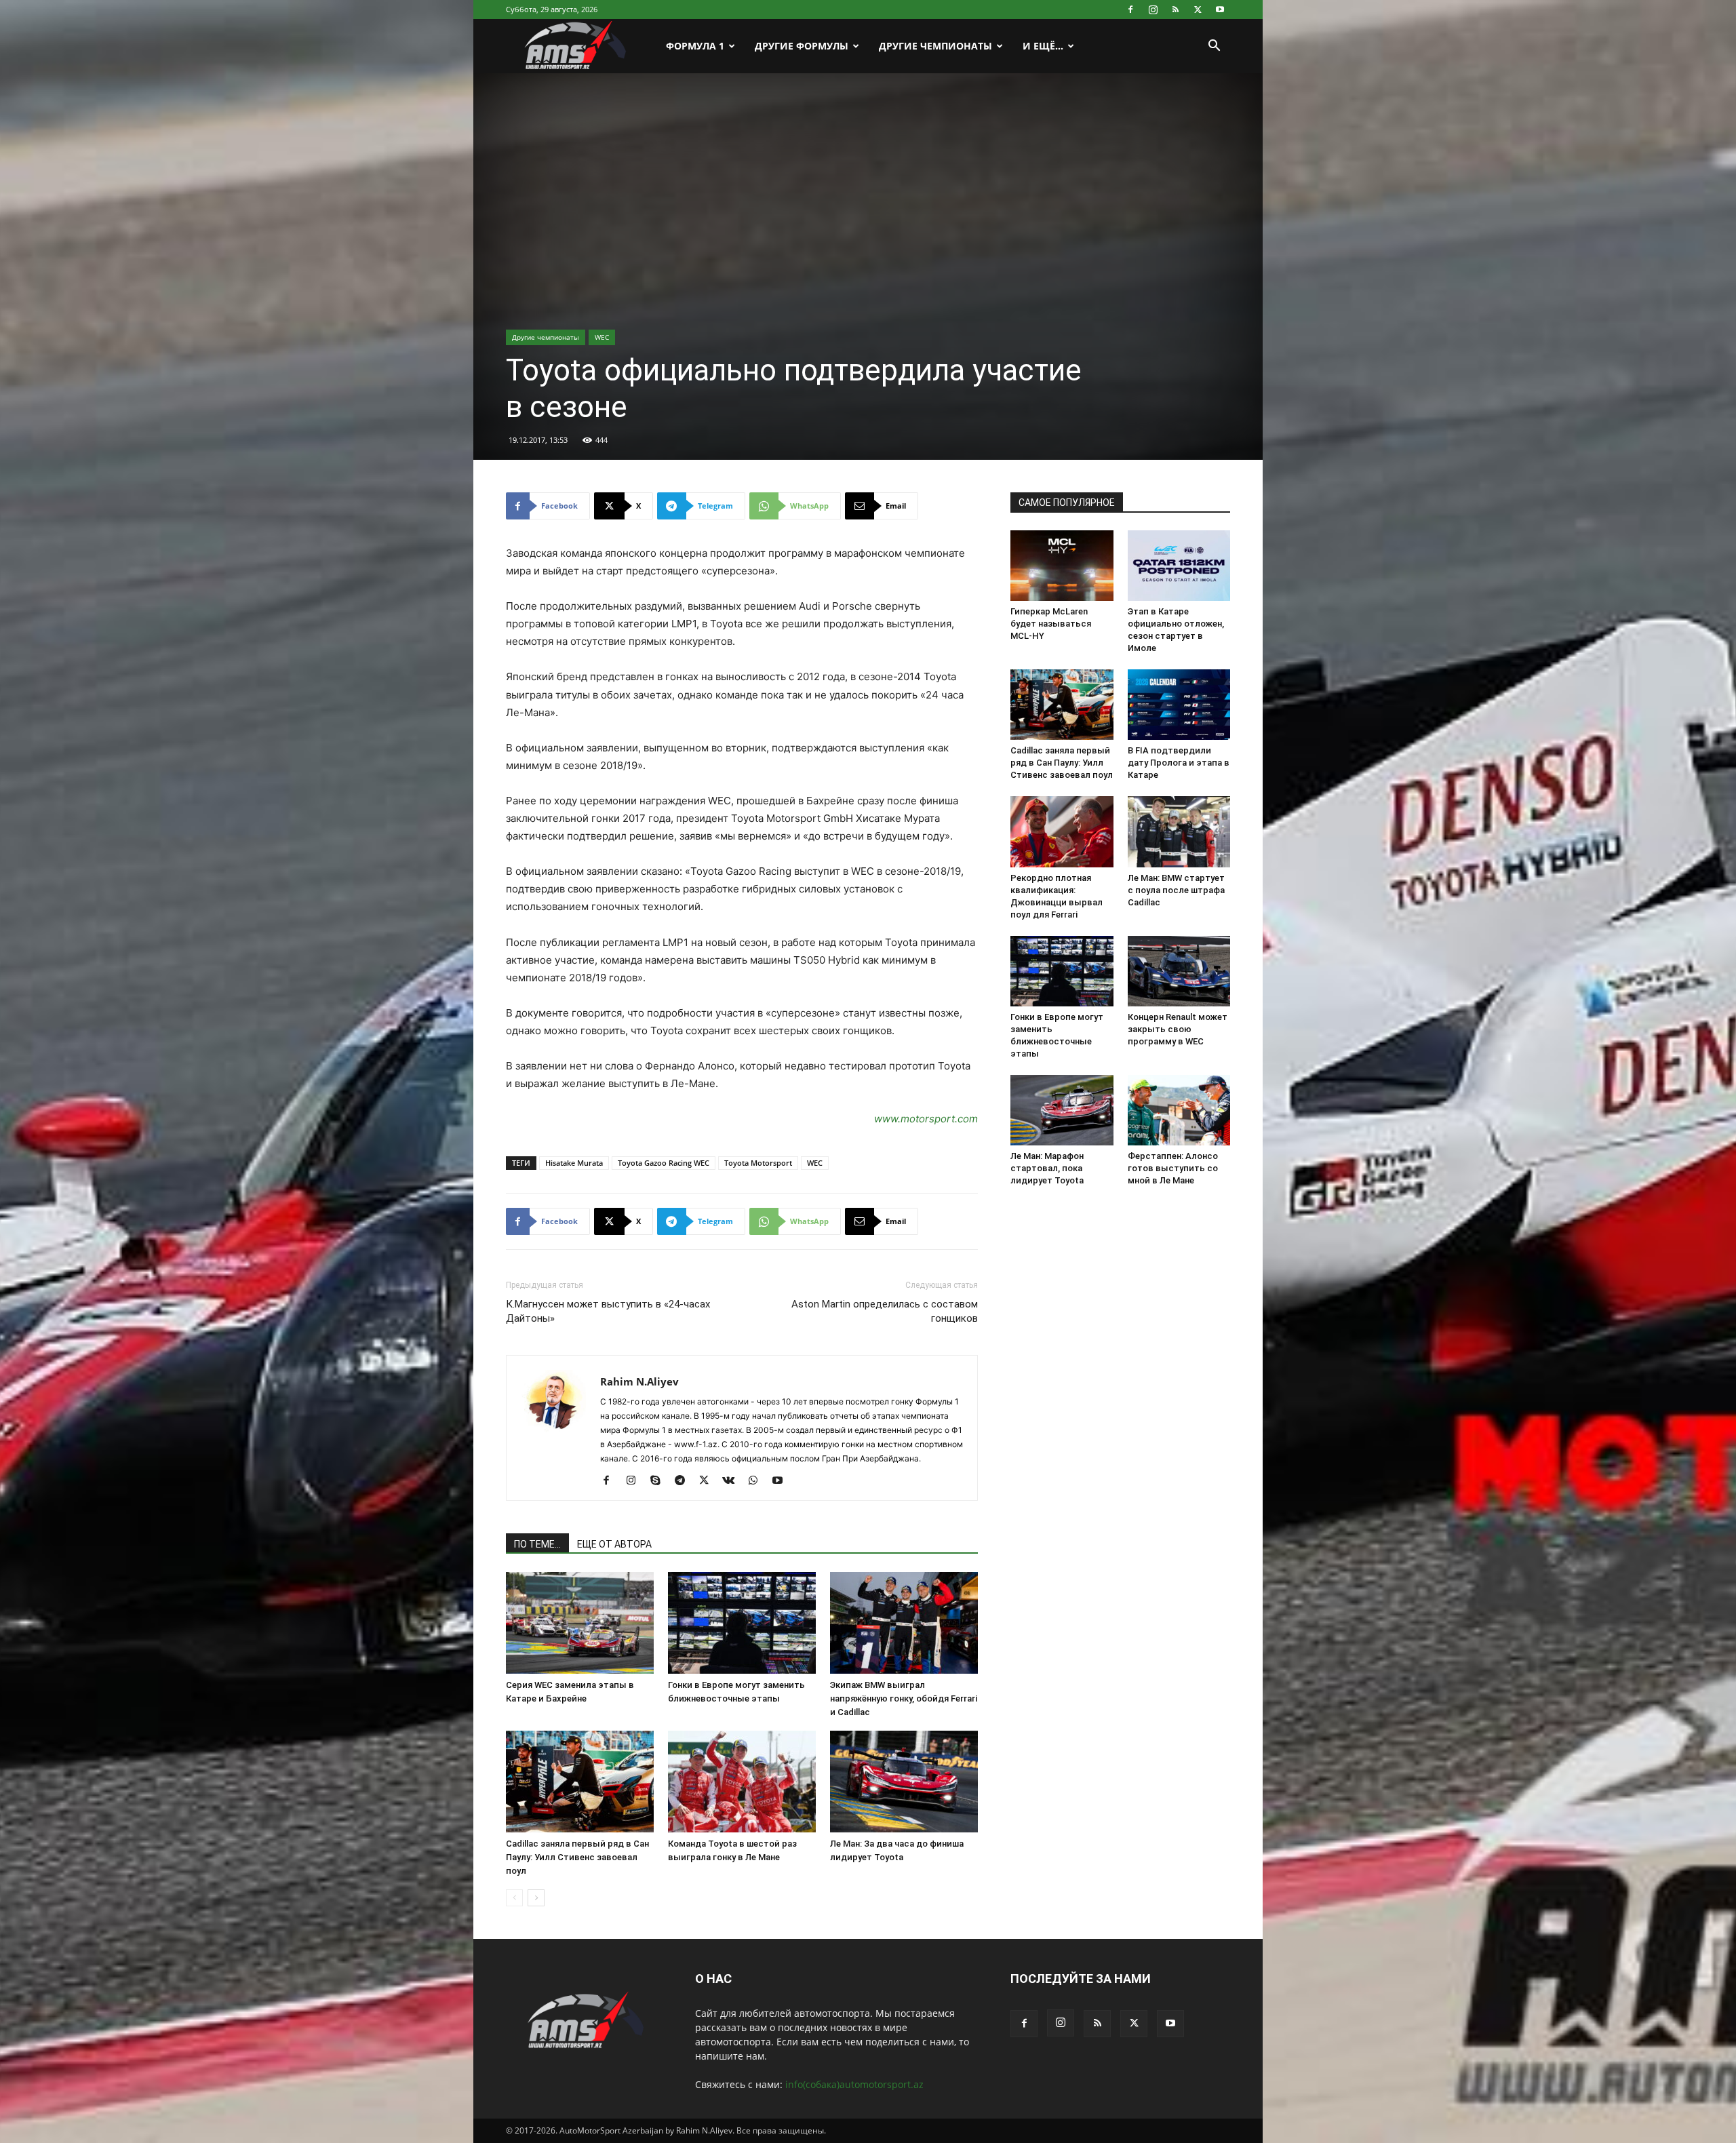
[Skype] (660, 1481)
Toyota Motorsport (758, 1163)
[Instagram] (1153, 9)
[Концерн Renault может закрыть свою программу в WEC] (1179, 971)
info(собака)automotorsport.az (854, 2084)
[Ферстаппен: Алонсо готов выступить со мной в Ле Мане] (1179, 1110)
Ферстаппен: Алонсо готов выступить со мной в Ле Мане (1173, 1168)
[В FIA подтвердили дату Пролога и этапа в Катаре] (1179, 705)
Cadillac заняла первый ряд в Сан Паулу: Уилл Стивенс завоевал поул (577, 1857)
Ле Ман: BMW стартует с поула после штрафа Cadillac (1176, 890)
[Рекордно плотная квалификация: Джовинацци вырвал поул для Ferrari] (1062, 831)
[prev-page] (514, 1898)
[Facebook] (1130, 9)
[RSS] (1175, 9)
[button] (1214, 47)
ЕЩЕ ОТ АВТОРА (614, 1544)
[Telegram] (685, 1481)
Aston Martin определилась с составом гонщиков (885, 1311)
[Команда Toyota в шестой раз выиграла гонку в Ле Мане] (742, 1782)
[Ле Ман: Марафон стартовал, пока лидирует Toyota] (1062, 1110)
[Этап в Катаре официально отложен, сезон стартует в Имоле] (1179, 566)
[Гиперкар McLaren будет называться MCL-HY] (1062, 566)
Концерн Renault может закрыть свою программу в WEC (1178, 1029)
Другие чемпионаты (546, 337)
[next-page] (536, 1898)
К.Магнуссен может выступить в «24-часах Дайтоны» (608, 1311)
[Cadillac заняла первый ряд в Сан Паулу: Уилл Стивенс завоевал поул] (580, 1782)
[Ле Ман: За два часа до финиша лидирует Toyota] (904, 1782)
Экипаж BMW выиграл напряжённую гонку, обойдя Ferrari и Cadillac (904, 1698)
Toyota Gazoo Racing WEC (664, 1163)
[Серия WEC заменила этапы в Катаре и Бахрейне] (580, 1623)
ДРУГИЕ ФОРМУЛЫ (802, 46)
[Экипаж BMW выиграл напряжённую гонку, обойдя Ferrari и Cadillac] (904, 1623)
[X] (1198, 9)
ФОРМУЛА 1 (695, 46)
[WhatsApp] (758, 1481)
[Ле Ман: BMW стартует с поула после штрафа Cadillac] (1179, 831)
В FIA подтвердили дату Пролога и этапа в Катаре (1179, 763)
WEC (602, 337)
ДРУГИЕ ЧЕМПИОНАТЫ (935, 46)
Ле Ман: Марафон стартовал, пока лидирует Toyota (1047, 1168)
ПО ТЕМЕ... (537, 1544)
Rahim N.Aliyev (639, 1381)
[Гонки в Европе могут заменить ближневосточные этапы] (742, 1623)
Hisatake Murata (574, 1163)
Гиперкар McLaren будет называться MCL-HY (1051, 624)
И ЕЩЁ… (1043, 46)
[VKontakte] (733, 1481)
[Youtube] (1220, 9)
